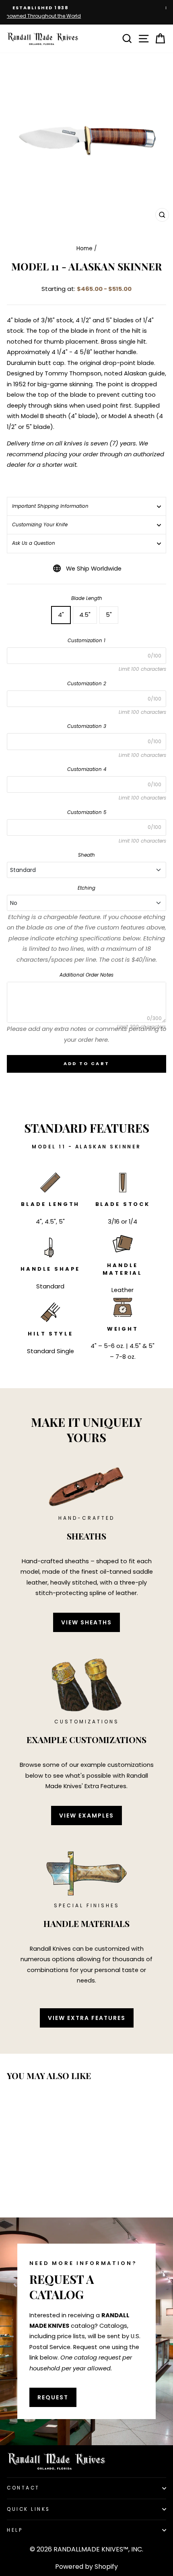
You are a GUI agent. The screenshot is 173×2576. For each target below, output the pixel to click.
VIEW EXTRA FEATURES (87, 2018)
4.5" (85, 615)
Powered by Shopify (86, 2567)
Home (84, 248)
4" (61, 615)
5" (109, 615)
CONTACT (23, 2488)
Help (15, 2530)
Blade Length (87, 598)
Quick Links (29, 2509)
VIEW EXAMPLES (86, 1816)
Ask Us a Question (34, 543)
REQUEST (53, 2397)
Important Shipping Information (50, 506)
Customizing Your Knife (40, 525)
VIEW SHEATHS (86, 1622)
